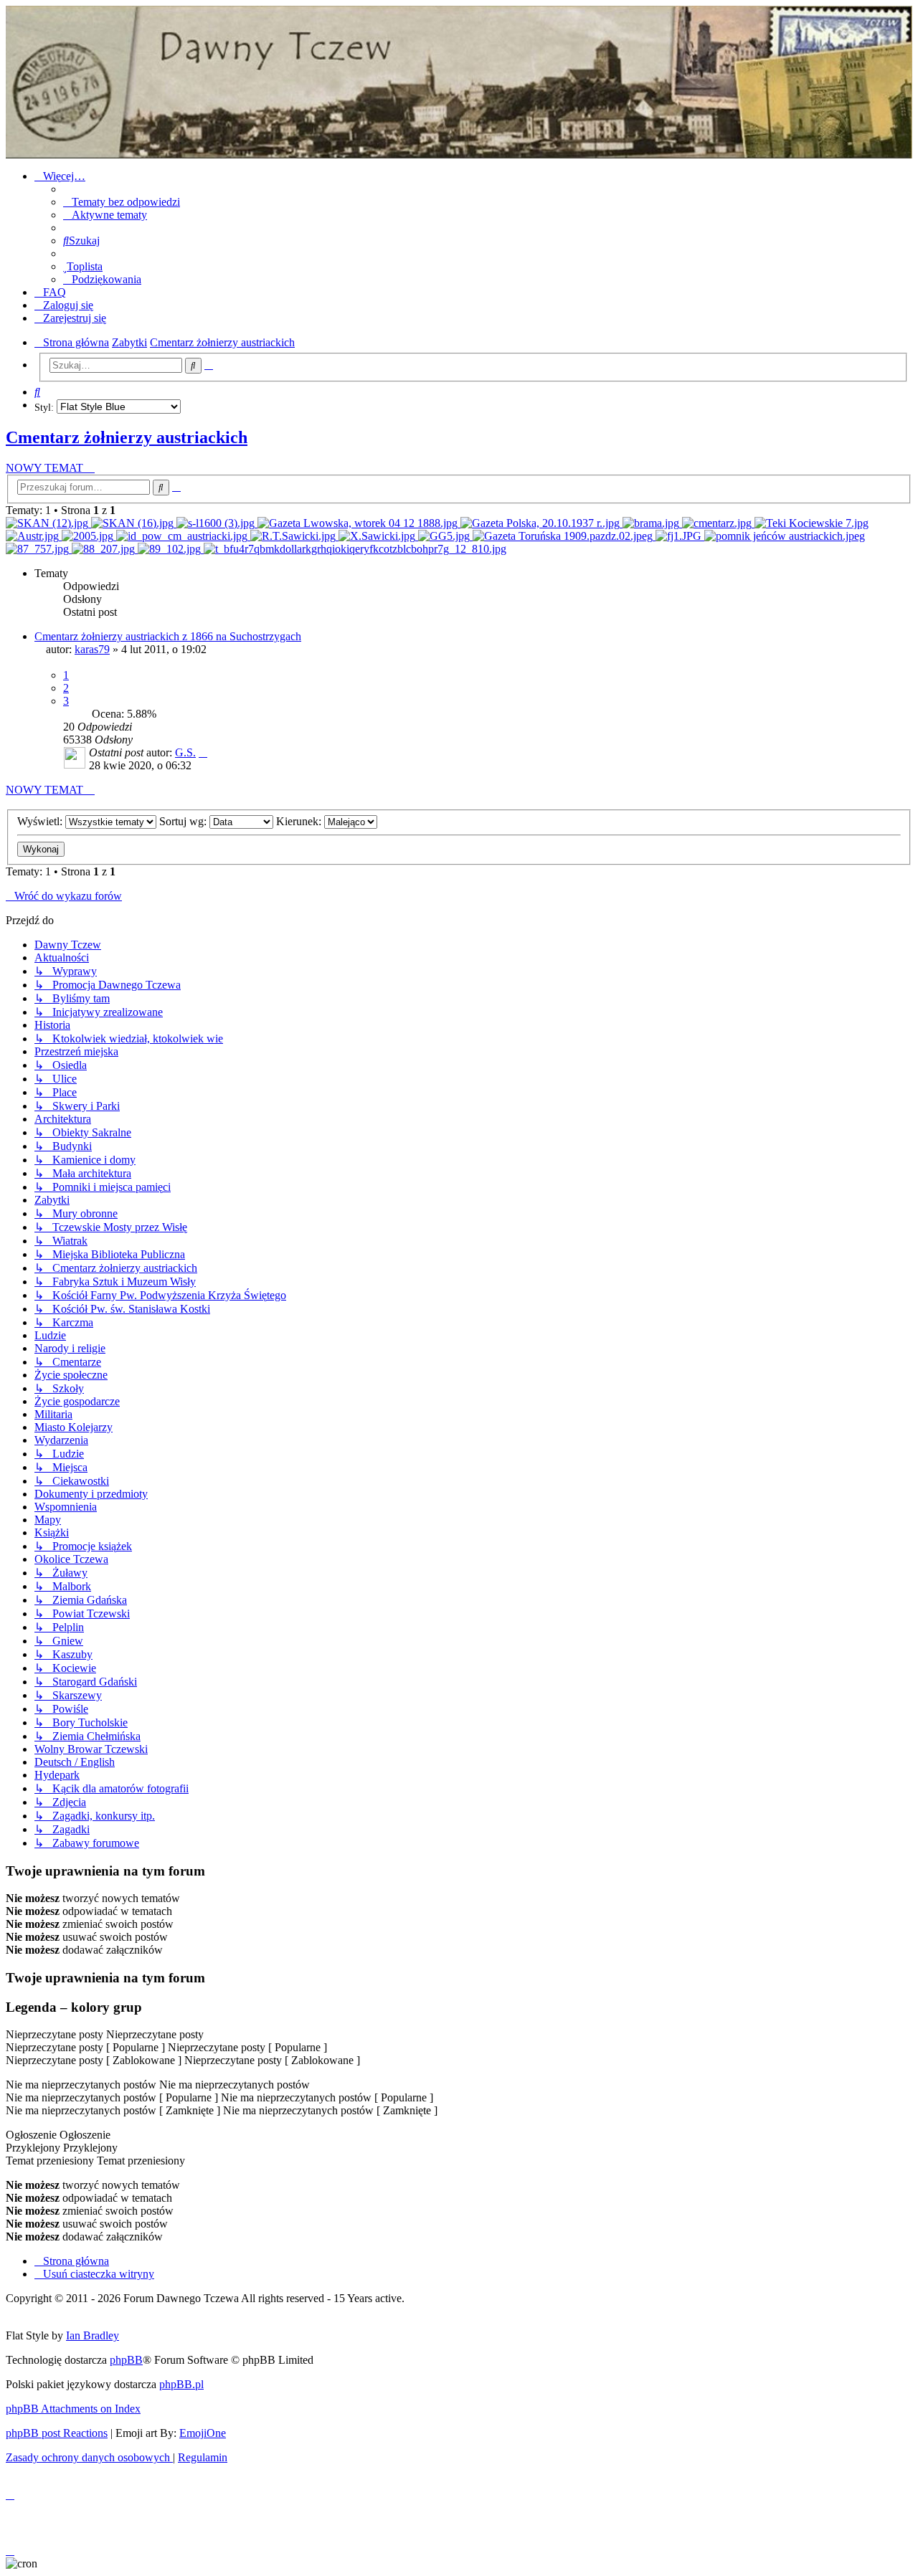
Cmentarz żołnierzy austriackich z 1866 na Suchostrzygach (168, 636)
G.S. (185, 752)
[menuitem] (122, 202)
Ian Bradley (93, 2335)
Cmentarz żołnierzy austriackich (127, 437)
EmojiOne (203, 2433)
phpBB (126, 2360)
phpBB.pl (181, 2384)
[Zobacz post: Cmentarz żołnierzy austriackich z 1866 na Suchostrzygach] (355, 549)
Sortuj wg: (184, 821)
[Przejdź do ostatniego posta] (203, 752)
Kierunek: (300, 821)
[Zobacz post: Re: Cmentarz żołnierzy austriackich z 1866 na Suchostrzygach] (48, 523)
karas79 (92, 649)
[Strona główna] (459, 82)
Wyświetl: (41, 821)
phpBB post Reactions (57, 2433)
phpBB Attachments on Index (73, 2409)
